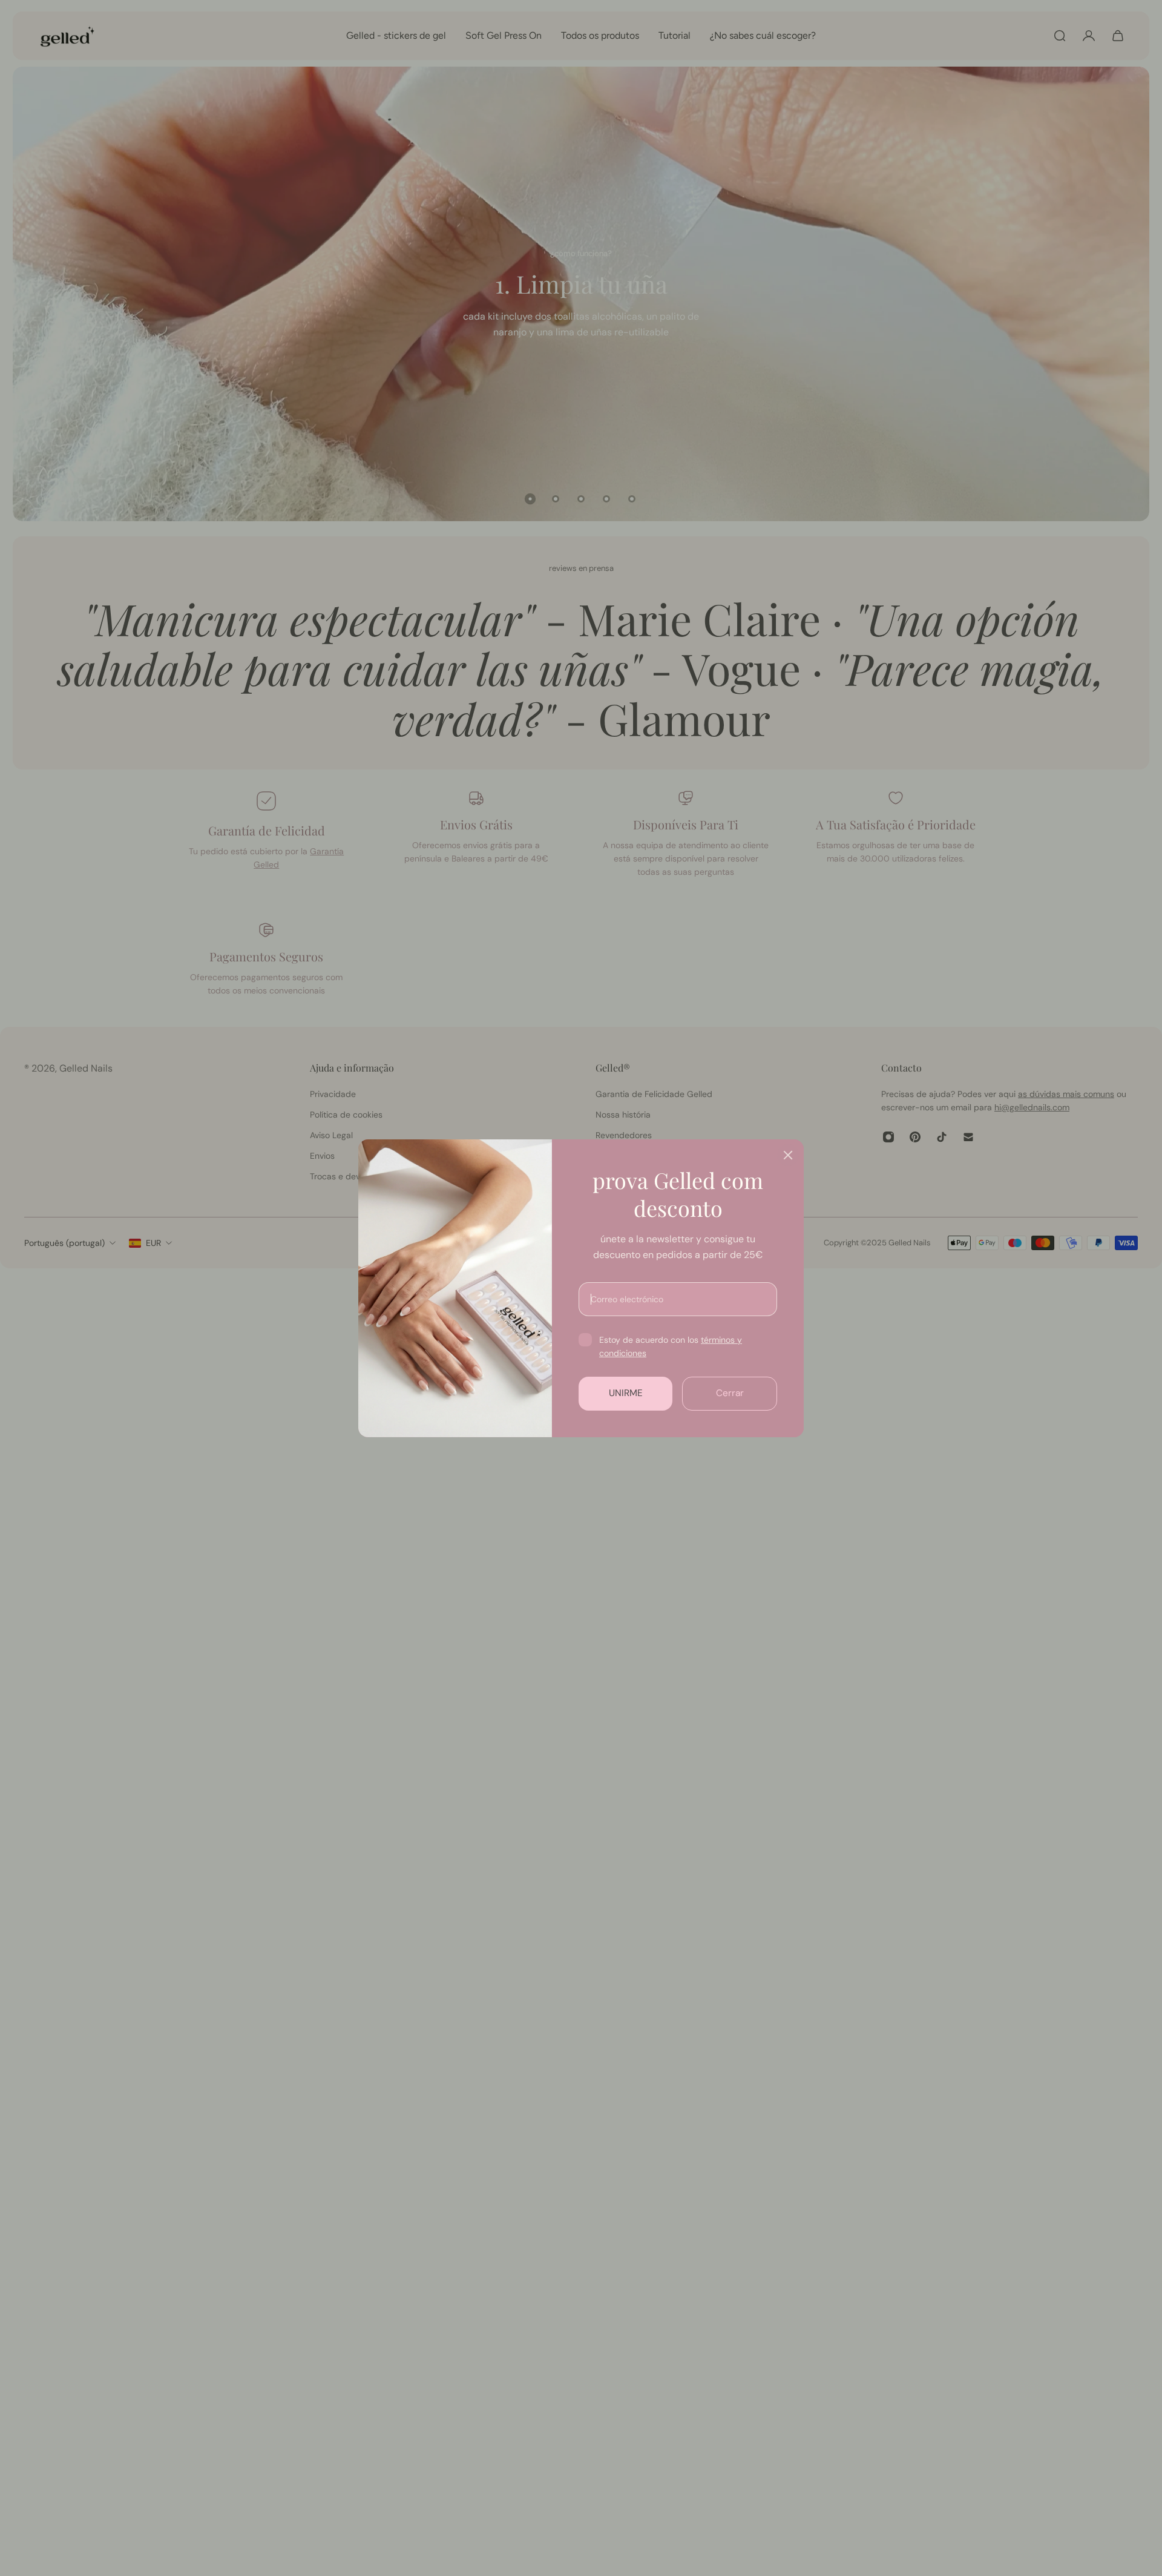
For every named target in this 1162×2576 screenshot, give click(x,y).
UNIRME (626, 1393)
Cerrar (730, 1393)
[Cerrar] (788, 1155)
